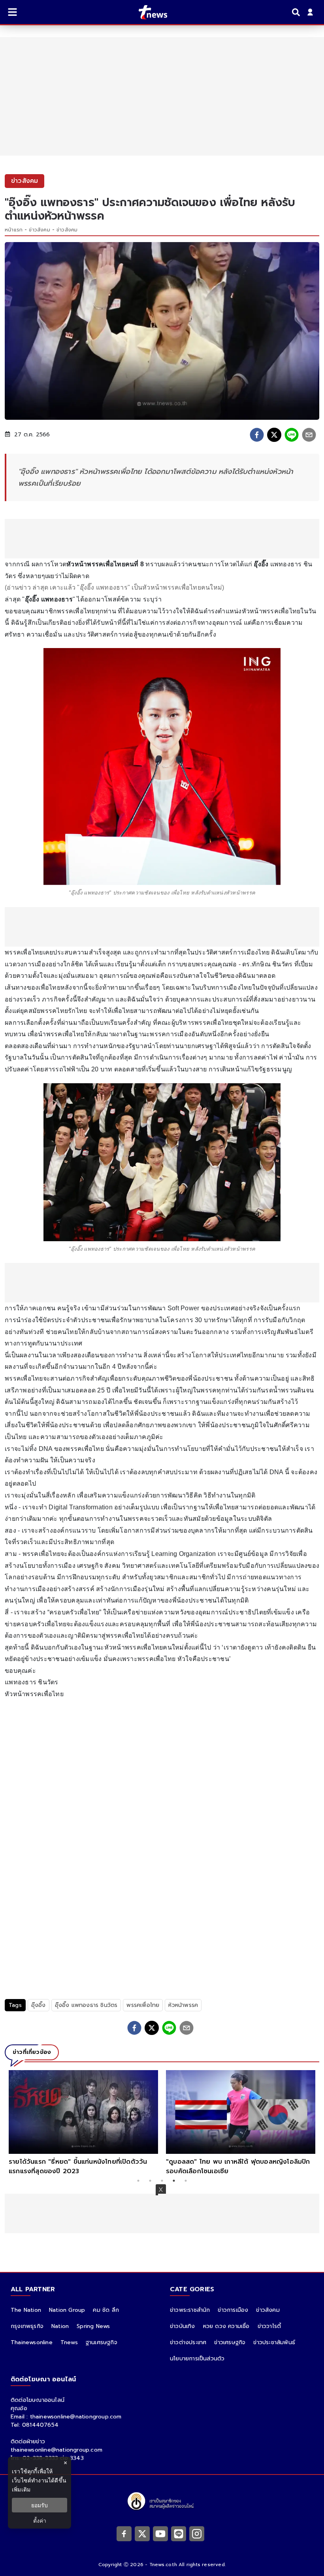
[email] (309, 435)
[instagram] (197, 2534)
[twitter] (274, 435)
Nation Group (67, 2310)
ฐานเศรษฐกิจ (102, 2342)
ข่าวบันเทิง (183, 2326)
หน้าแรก (14, 230)
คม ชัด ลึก (106, 2310)
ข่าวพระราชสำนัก (190, 2310)
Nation (60, 2326)
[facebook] (257, 435)
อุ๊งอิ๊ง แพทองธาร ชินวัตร (86, 2005)
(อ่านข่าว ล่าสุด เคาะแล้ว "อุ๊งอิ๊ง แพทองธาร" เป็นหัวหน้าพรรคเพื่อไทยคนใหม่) (114, 587)
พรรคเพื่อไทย (143, 2005)
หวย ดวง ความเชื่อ (226, 2326)
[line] (292, 435)
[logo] (148, 12)
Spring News (93, 2326)
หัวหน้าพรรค (183, 2005)
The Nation (26, 2310)
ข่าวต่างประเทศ (188, 2342)
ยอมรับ (40, 2505)
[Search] (297, 12)
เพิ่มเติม (21, 2489)
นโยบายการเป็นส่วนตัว (197, 2359)
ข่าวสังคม (39, 230)
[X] (142, 2534)
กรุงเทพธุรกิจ (27, 2326)
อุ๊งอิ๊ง (39, 2005)
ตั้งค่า (40, 2521)
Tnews (69, 2342)
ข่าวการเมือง (233, 2310)
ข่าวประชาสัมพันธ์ (274, 2342)
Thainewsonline (32, 2342)
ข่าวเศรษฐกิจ (230, 2342)
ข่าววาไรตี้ (269, 2326)
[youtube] (160, 2534)
